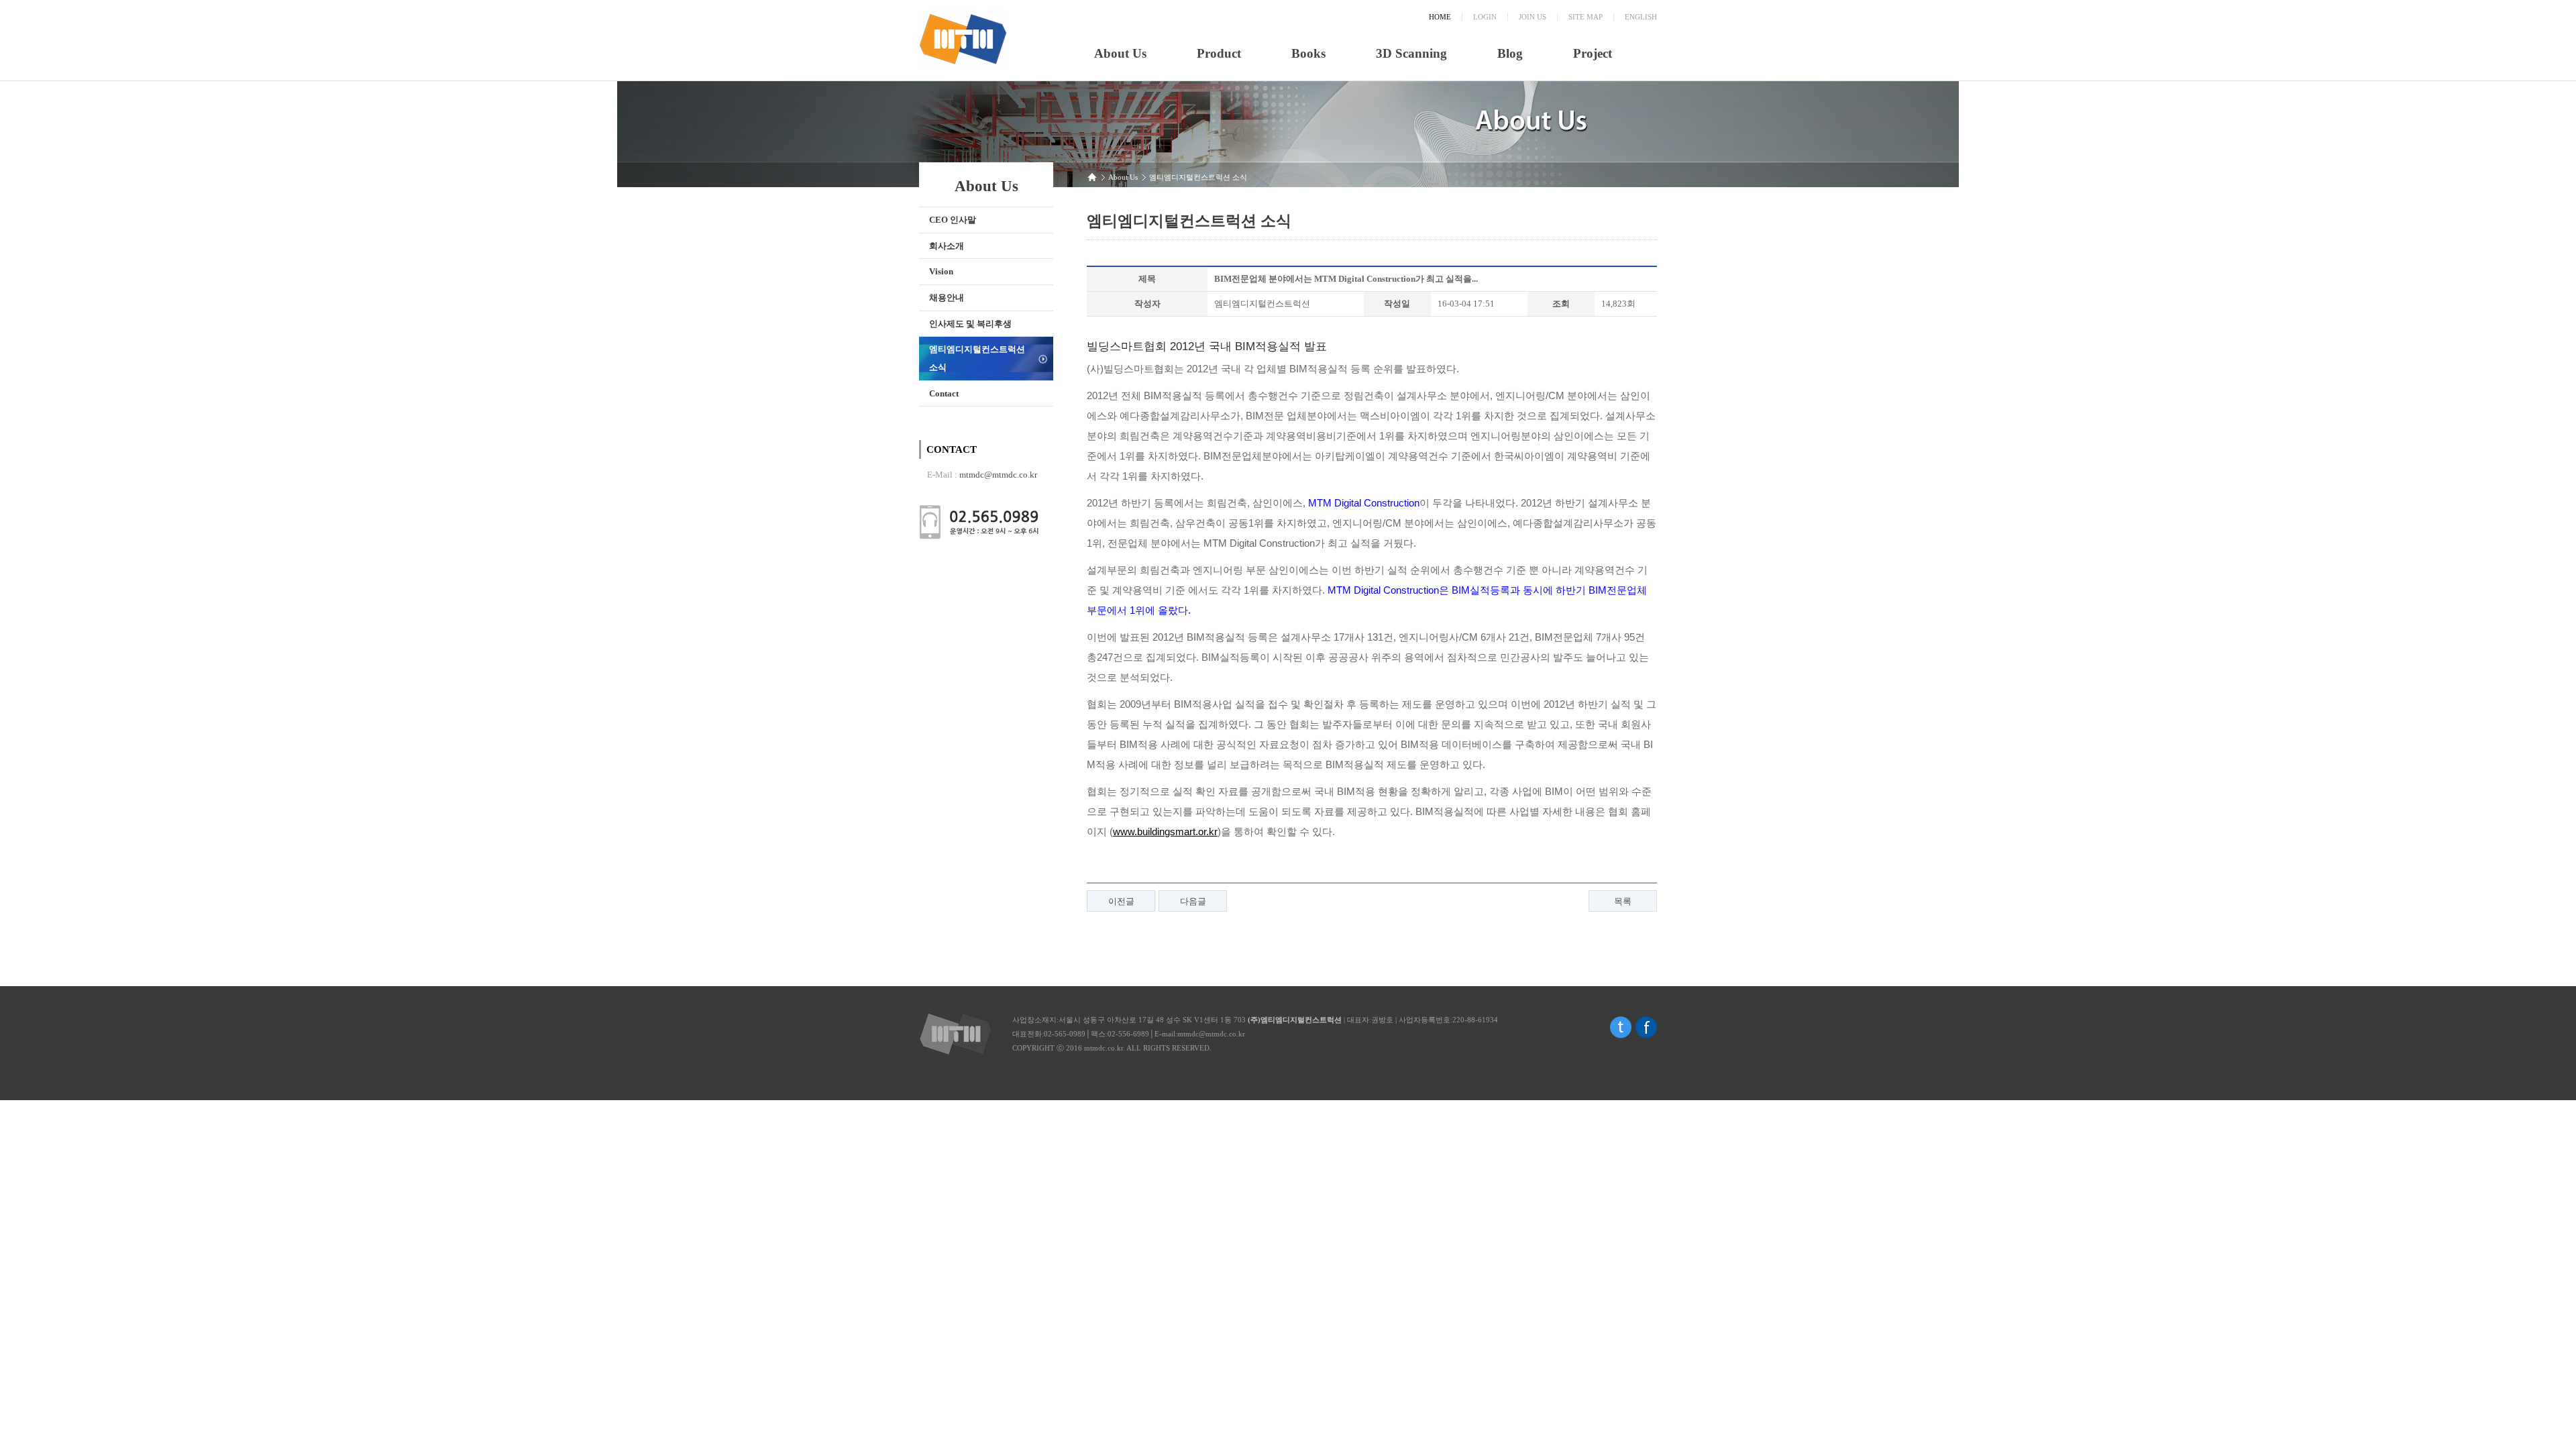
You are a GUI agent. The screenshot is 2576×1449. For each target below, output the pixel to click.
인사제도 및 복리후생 (970, 324)
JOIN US (1533, 17)
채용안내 (947, 298)
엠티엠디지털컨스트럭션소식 (977, 358)
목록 (1623, 901)
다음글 (1193, 901)
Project (1593, 53)
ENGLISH (1641, 17)
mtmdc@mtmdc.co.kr (998, 475)
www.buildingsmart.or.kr (1165, 831)
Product (1219, 53)
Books (1308, 53)
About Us (1120, 53)
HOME (1440, 17)
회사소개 (947, 246)
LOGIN (1485, 17)
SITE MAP (1586, 17)
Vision (941, 271)
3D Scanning (1411, 53)
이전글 (1121, 901)
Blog (1510, 53)
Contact (944, 393)
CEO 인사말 (953, 220)
